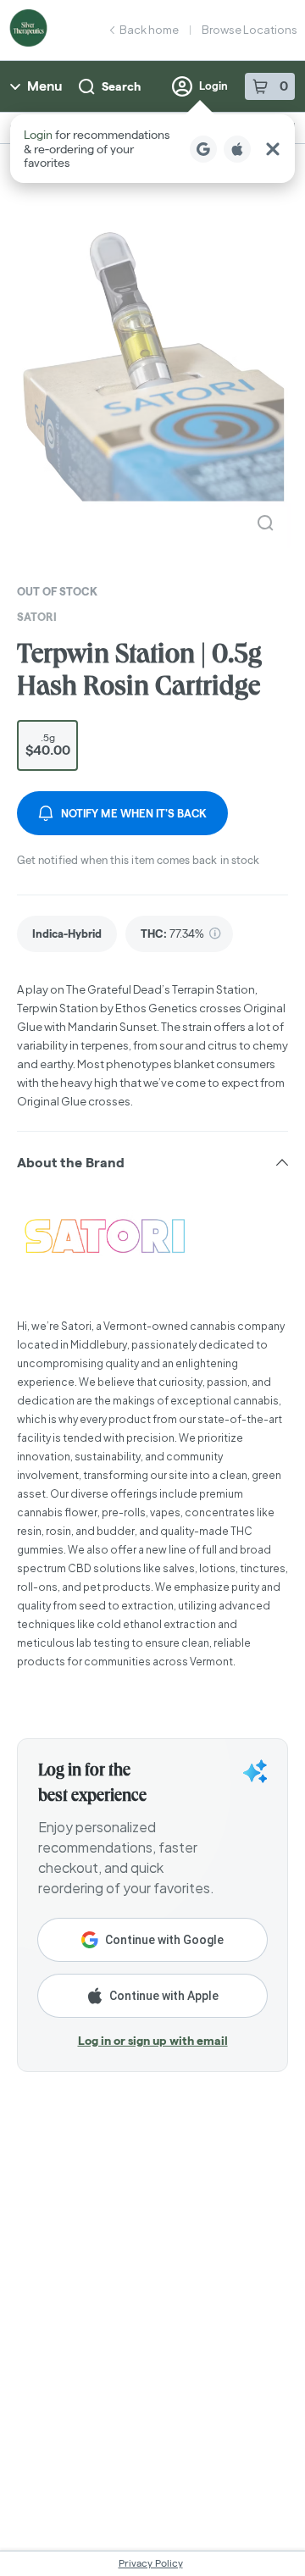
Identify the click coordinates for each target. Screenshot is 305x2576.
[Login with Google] (203, 149)
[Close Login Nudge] (273, 149)
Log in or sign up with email (153, 2041)
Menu (44, 86)
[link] (67, 934)
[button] (152, 149)
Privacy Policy (151, 2563)
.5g (48, 745)
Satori (37, 617)
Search (121, 86)
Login (213, 86)
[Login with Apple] (237, 149)
